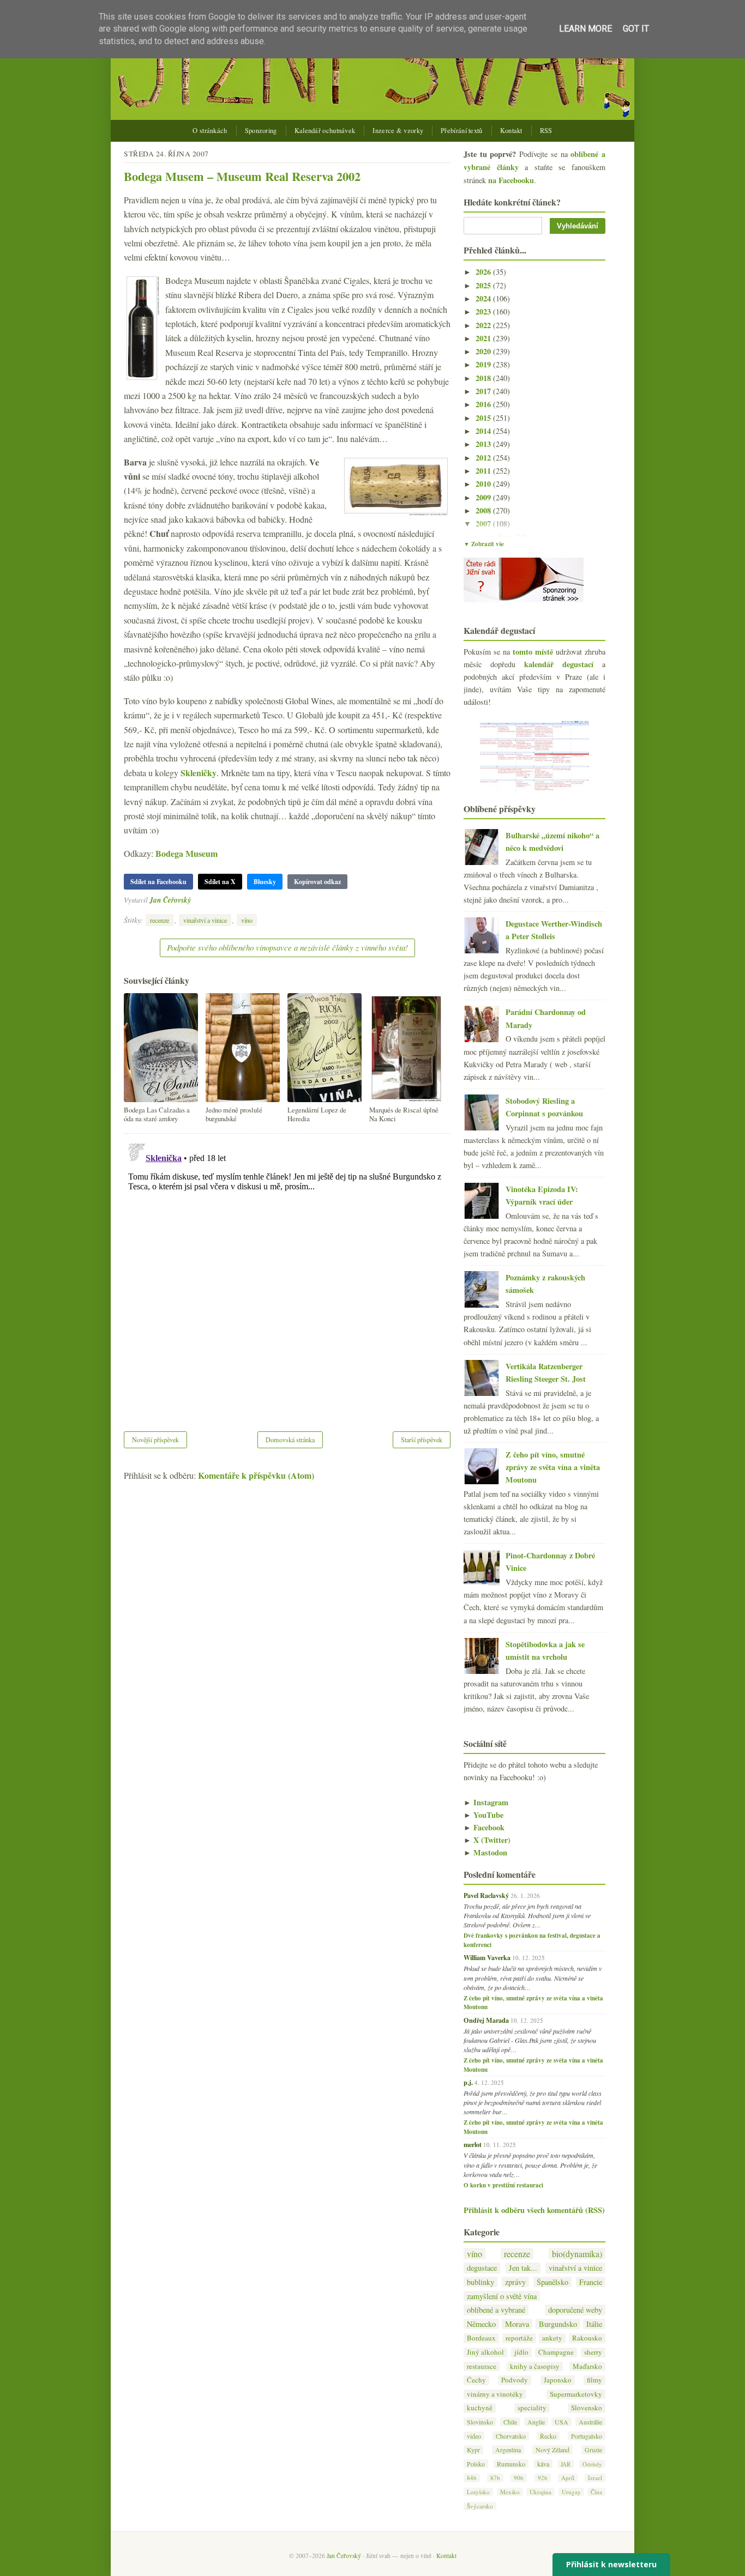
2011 (484, 471)
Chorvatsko (511, 2436)
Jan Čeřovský (170, 900)
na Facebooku (511, 180)
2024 (484, 298)
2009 (484, 497)
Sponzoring (261, 131)
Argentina (508, 2450)
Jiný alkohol (485, 2352)
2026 (484, 272)
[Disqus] (287, 1275)
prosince (500, 537)
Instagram (486, 1802)
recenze (160, 920)
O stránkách (210, 131)
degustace (482, 2268)
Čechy (476, 2380)
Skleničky (199, 773)
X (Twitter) (487, 1840)
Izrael (595, 2478)
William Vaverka (487, 1957)
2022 (484, 325)
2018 (484, 378)
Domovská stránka (290, 1440)
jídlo (521, 2352)
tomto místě (533, 652)
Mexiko (510, 2492)
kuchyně (480, 2408)
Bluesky (265, 882)
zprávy (515, 2282)
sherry (593, 2352)
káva (543, 2464)
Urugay (571, 2492)
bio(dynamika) (577, 2254)
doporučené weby (575, 2310)
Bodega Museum (187, 853)
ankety (552, 2338)
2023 (484, 312)
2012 (484, 458)
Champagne (556, 2352)
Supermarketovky (576, 2394)
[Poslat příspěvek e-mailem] (194, 900)
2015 (484, 418)
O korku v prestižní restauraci (503, 2185)
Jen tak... (523, 2268)
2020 (484, 351)
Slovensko (587, 2408)
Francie (591, 2282)
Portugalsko (587, 2436)
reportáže (519, 2338)
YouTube (483, 1815)
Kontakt (511, 131)
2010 (484, 484)
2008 (484, 510)
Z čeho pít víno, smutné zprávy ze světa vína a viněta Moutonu (553, 1467)
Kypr (473, 2450)
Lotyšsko (478, 2492)
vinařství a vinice (205, 920)
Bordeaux (481, 2338)
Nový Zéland (552, 2450)
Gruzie (593, 2450)
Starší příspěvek (422, 1440)
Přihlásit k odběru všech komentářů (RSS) (534, 2210)
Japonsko (558, 2380)
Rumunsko (511, 2464)
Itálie (594, 2324)
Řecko (548, 2436)
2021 (484, 338)
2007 (484, 524)
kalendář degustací (559, 664)
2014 (484, 431)
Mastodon (485, 1852)
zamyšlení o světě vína (502, 2296)
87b (495, 2478)
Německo (481, 2324)
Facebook (484, 1827)
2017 (484, 391)
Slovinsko (480, 2422)
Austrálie (590, 2422)
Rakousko (587, 2338)
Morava (517, 2324)
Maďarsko (587, 2366)
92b (543, 2478)
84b (472, 2478)
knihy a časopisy (535, 2366)
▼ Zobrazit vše (484, 544)
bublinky (480, 2282)
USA (561, 2422)
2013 (484, 444)
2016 (484, 404)
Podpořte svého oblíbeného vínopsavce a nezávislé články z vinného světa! (287, 947)
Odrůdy (592, 2464)
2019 (484, 364)
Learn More (585, 29)
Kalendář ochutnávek (325, 131)
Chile (510, 2422)
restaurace (482, 2366)
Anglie (536, 2422)
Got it (636, 29)
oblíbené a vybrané (496, 2310)
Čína (596, 2492)
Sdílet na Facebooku (158, 882)
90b (519, 2478)
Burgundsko (558, 2324)
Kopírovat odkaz (317, 882)
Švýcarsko (480, 2506)
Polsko (476, 2464)
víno (247, 920)
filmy (594, 2380)
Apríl (568, 2478)
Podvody (515, 2380)
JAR (566, 2464)
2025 (484, 285)
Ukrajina (540, 2492)
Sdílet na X (220, 882)
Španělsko (552, 2282)
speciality (532, 2408)
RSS (546, 131)
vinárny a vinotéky (495, 2394)
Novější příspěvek (155, 1440)
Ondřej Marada (486, 2020)
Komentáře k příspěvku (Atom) (256, 1475)
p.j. (468, 2082)
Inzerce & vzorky (398, 131)
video (474, 2436)
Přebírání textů (462, 131)
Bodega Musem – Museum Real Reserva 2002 (242, 176)
